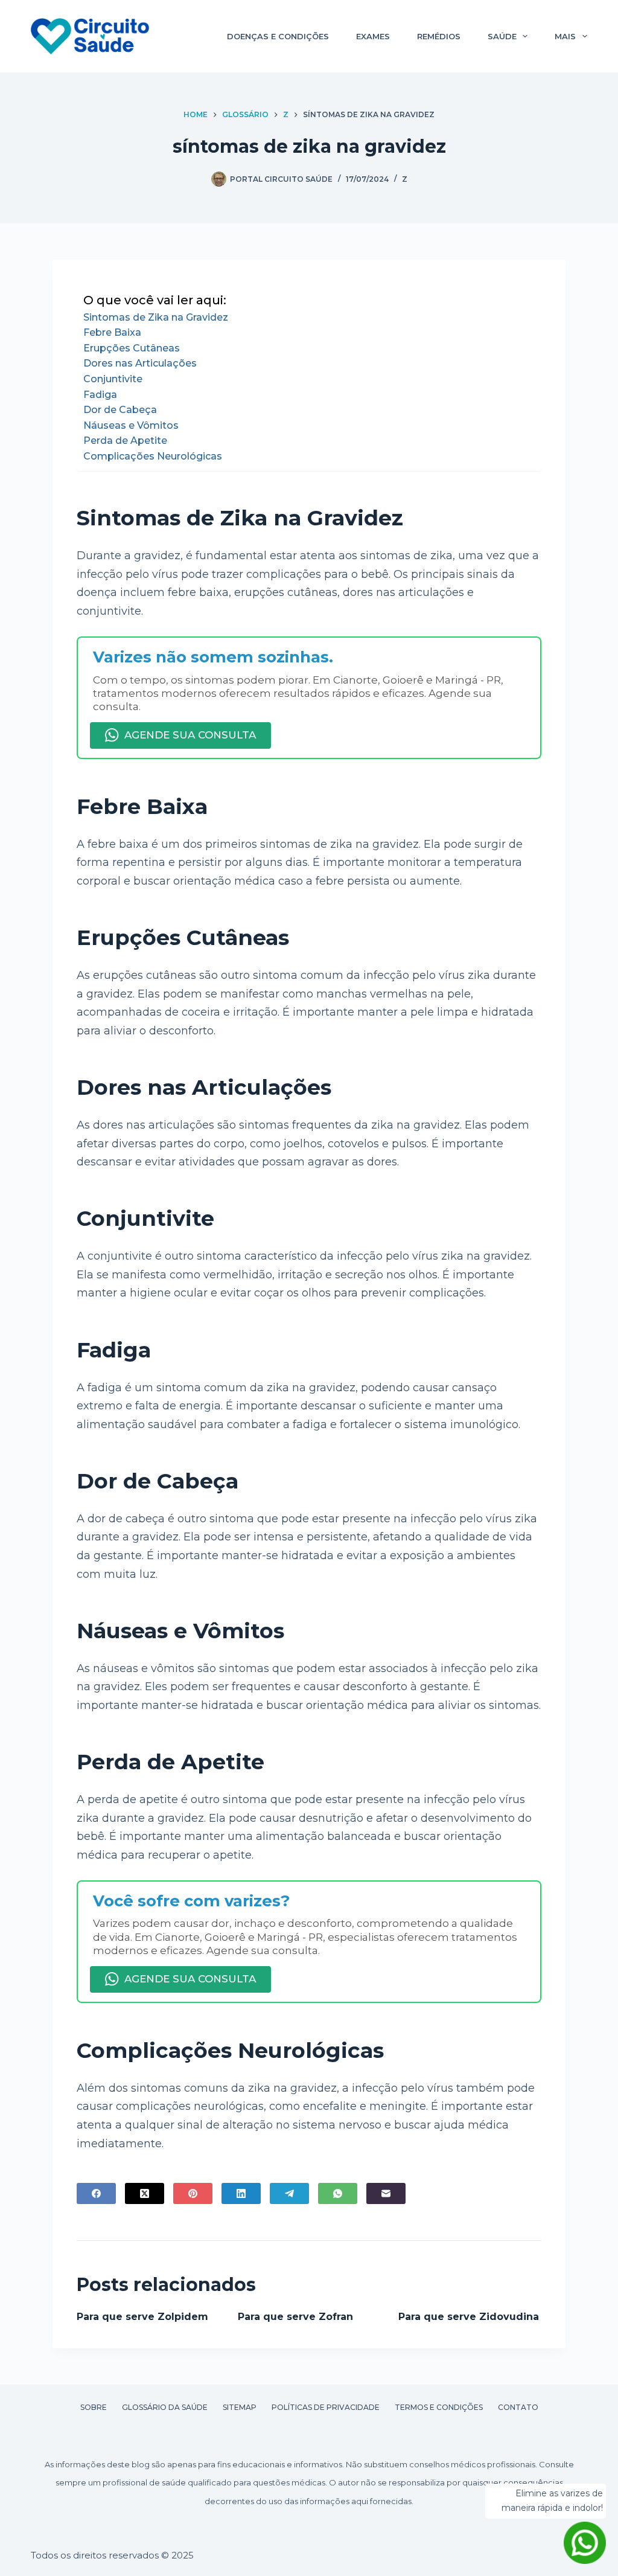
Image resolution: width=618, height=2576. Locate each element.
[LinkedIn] (241, 2193)
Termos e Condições (439, 2407)
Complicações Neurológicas (153, 456)
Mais (565, 36)
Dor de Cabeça (120, 410)
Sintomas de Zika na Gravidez (156, 317)
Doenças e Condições (278, 36)
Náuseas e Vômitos (131, 425)
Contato (518, 2407)
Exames (373, 36)
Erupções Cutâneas (132, 348)
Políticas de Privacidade (326, 2407)
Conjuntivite (113, 379)
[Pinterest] (193, 2193)
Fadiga (100, 395)
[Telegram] (289, 2193)
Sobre (94, 2407)
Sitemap (240, 2407)
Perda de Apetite (125, 441)
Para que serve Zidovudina (469, 2317)
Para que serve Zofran (295, 2317)
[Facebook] (96, 2193)
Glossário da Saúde (165, 2407)
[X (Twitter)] (145, 2193)
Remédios (439, 36)
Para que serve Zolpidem (142, 2317)
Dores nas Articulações (140, 363)
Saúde (502, 36)
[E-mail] (386, 2193)
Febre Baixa (112, 332)
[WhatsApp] (338, 2193)
